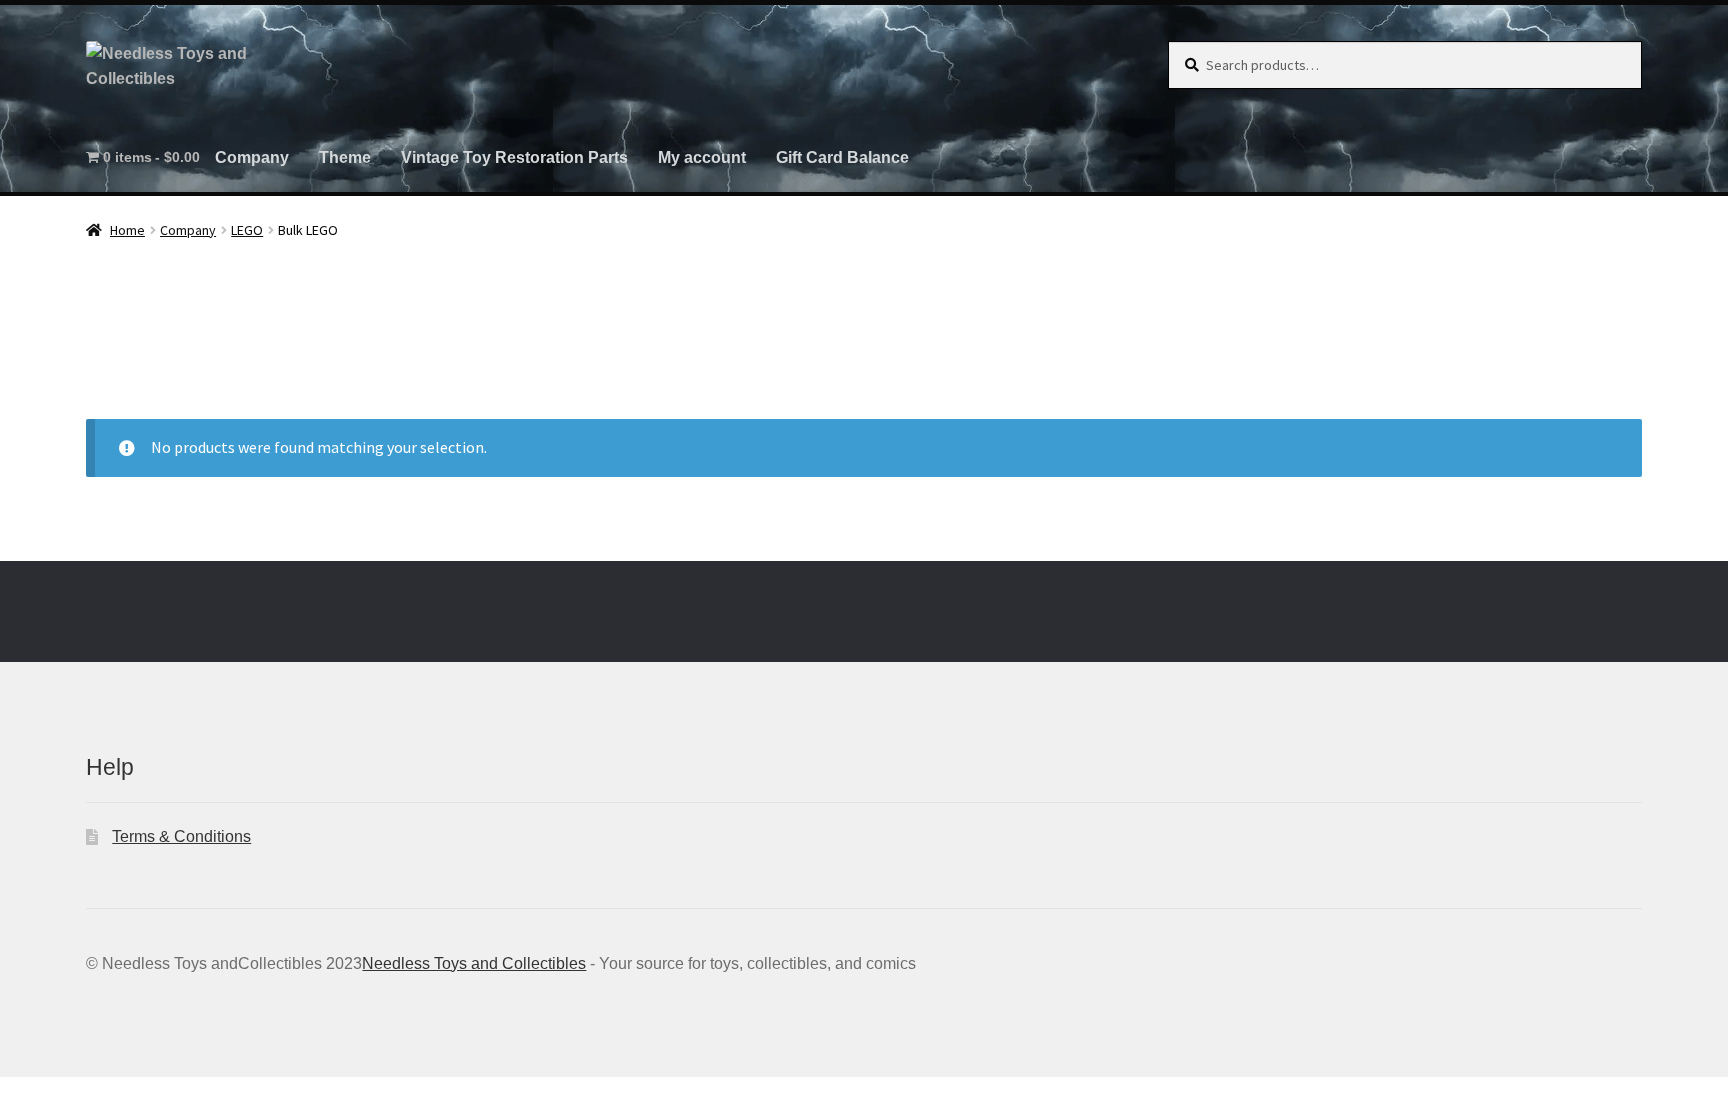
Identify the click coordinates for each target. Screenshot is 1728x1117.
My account (702, 157)
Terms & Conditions (181, 836)
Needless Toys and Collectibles (474, 963)
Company (252, 157)
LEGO (247, 230)
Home (127, 230)
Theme (345, 157)
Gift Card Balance (842, 157)
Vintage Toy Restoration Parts (514, 157)
